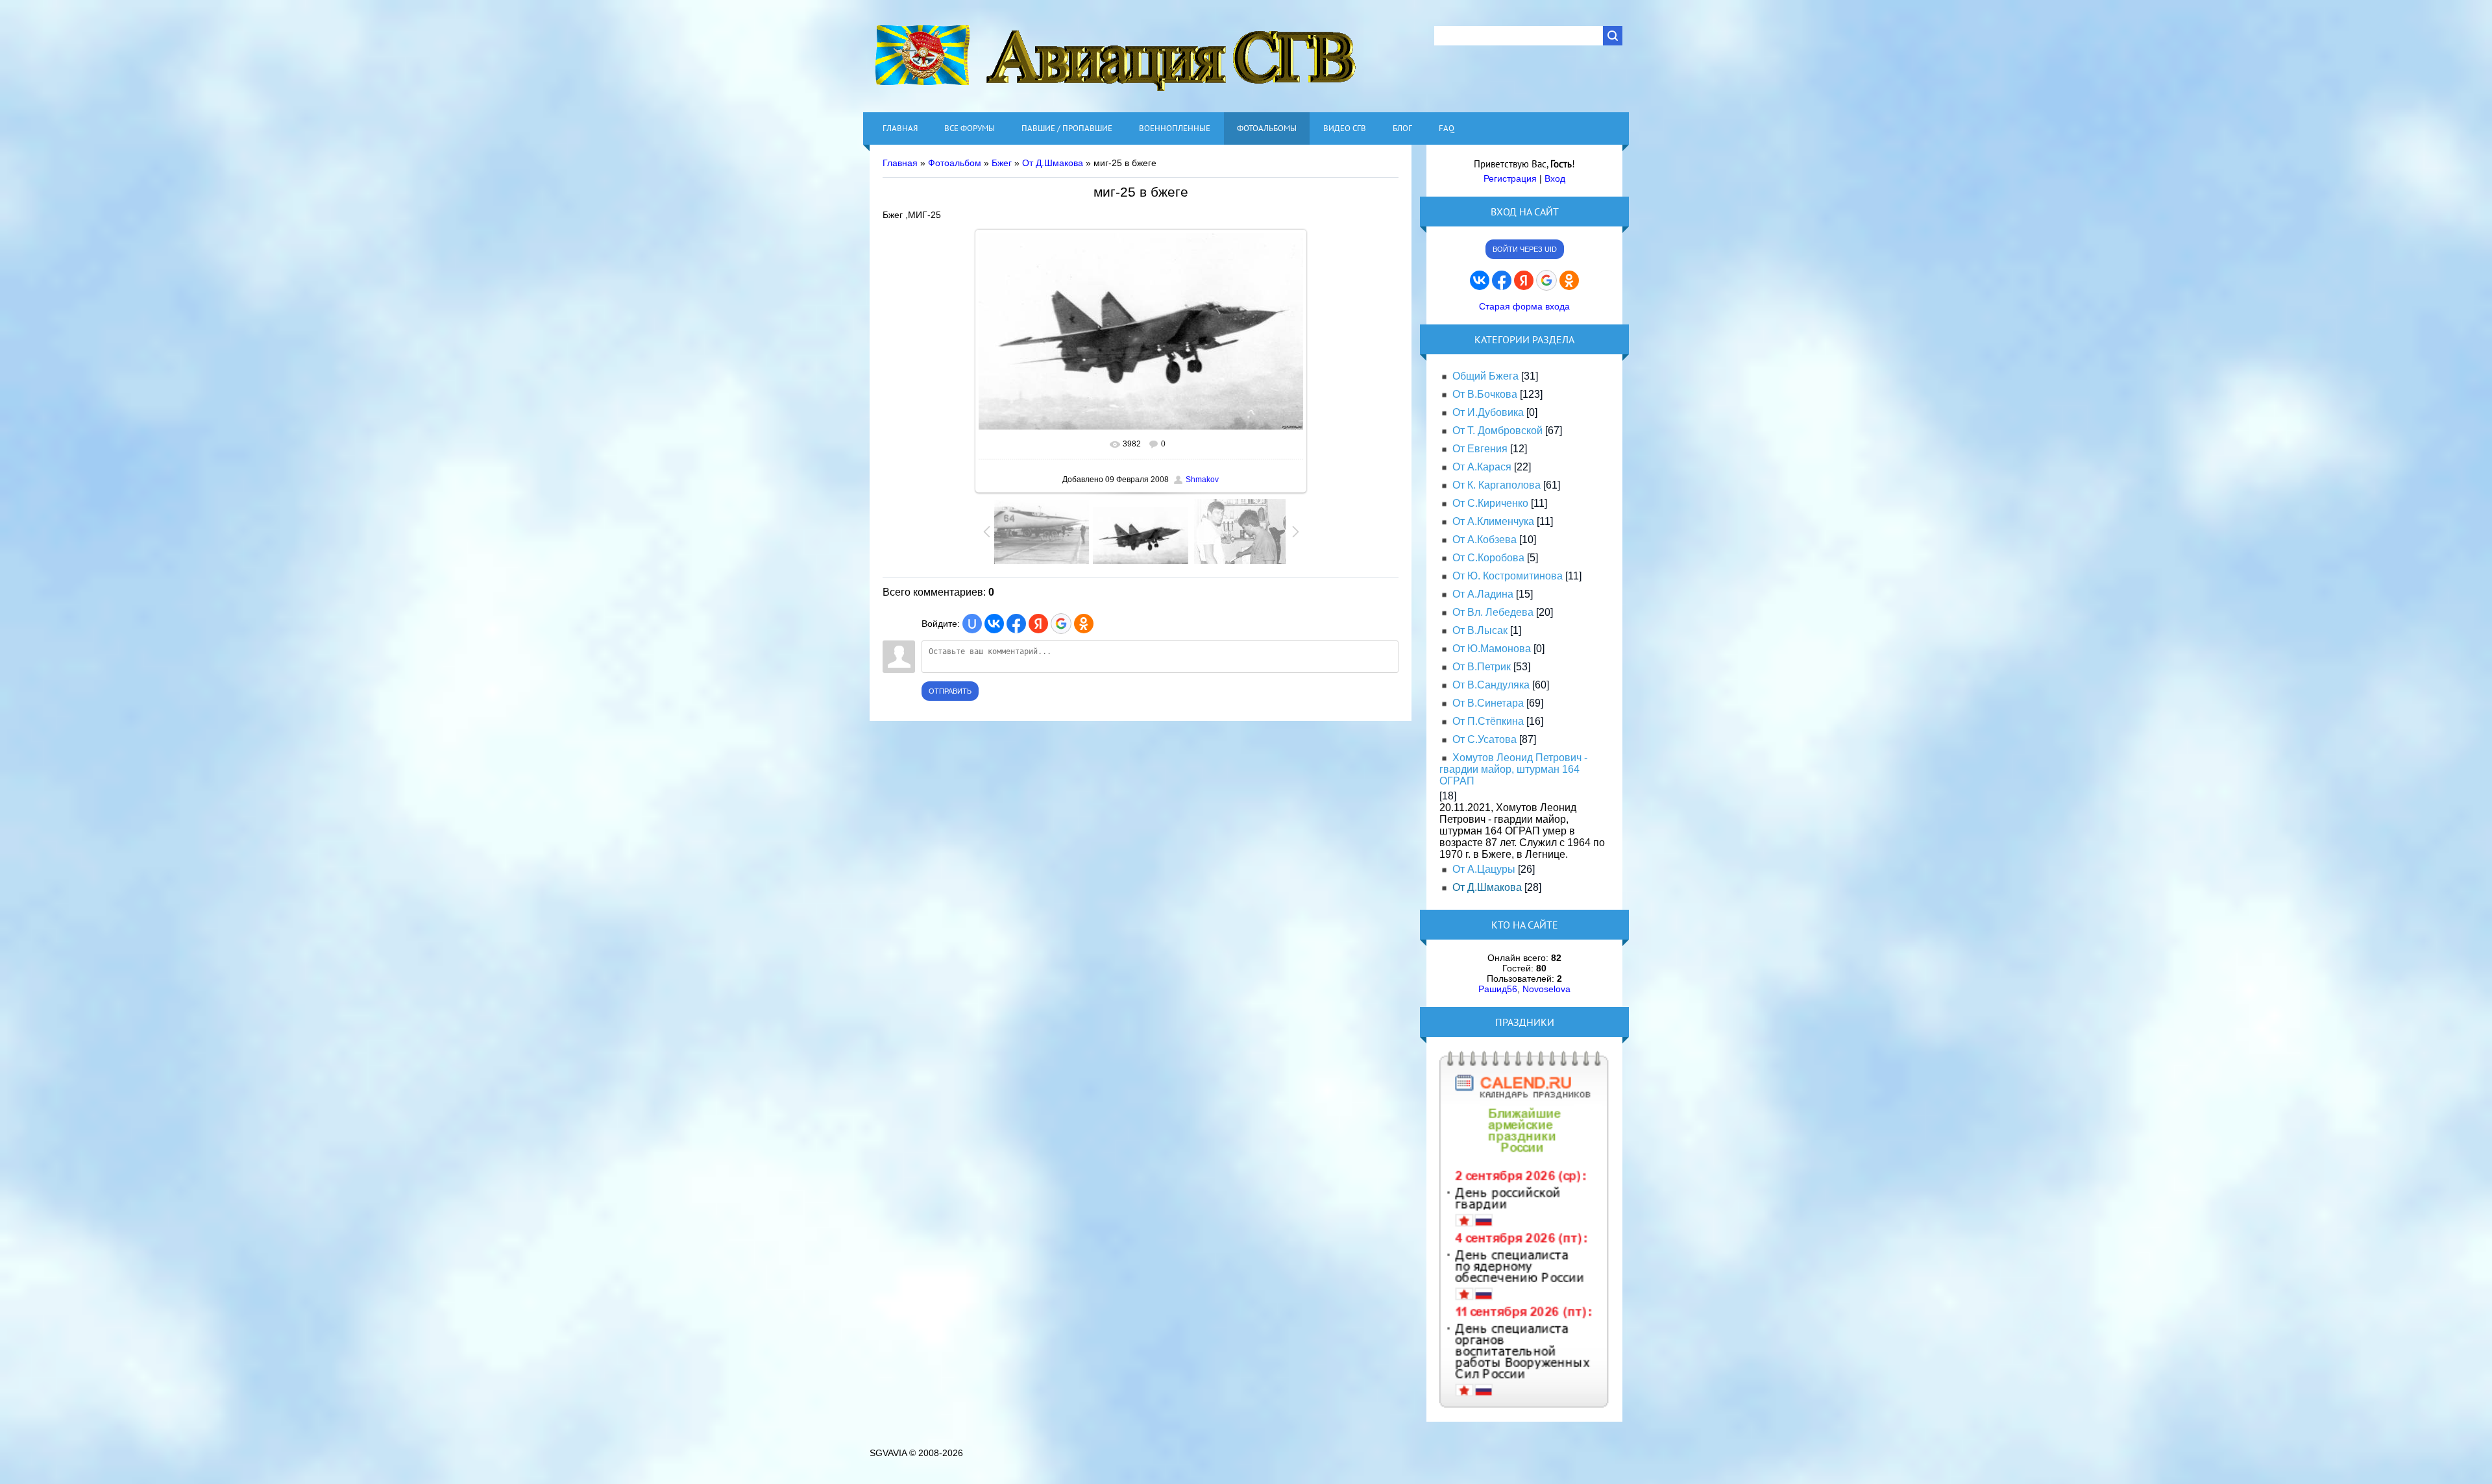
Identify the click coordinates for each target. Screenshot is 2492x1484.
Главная (900, 163)
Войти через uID (1525, 249)
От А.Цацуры (1484, 869)
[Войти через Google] (1061, 624)
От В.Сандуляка (1491, 685)
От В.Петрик (1482, 667)
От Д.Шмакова (1053, 163)
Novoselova (1546, 989)
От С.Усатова (1484, 739)
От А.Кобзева (1484, 540)
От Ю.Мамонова (1492, 649)
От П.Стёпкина (1488, 721)
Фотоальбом (955, 163)
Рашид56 (1498, 989)
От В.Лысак (1480, 630)
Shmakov (1202, 480)
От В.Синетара (1488, 703)
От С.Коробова (1488, 558)
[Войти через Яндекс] (1038, 624)
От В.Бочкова (1485, 394)
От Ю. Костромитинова (1508, 576)
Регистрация (1510, 178)
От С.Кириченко (1490, 503)
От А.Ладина (1483, 594)
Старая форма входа (1524, 306)
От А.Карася (1482, 467)
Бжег (1002, 163)
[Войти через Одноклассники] (1084, 624)
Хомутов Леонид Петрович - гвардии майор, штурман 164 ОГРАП (1513, 769)
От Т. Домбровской (1497, 431)
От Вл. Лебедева (1493, 612)
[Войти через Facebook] (1016, 624)
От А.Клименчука (1493, 521)
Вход (1555, 178)
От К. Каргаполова (1496, 485)
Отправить (950, 691)
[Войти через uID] (972, 624)
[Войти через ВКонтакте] (994, 624)
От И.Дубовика (1488, 412)
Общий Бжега (1485, 376)
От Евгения (1480, 449)
